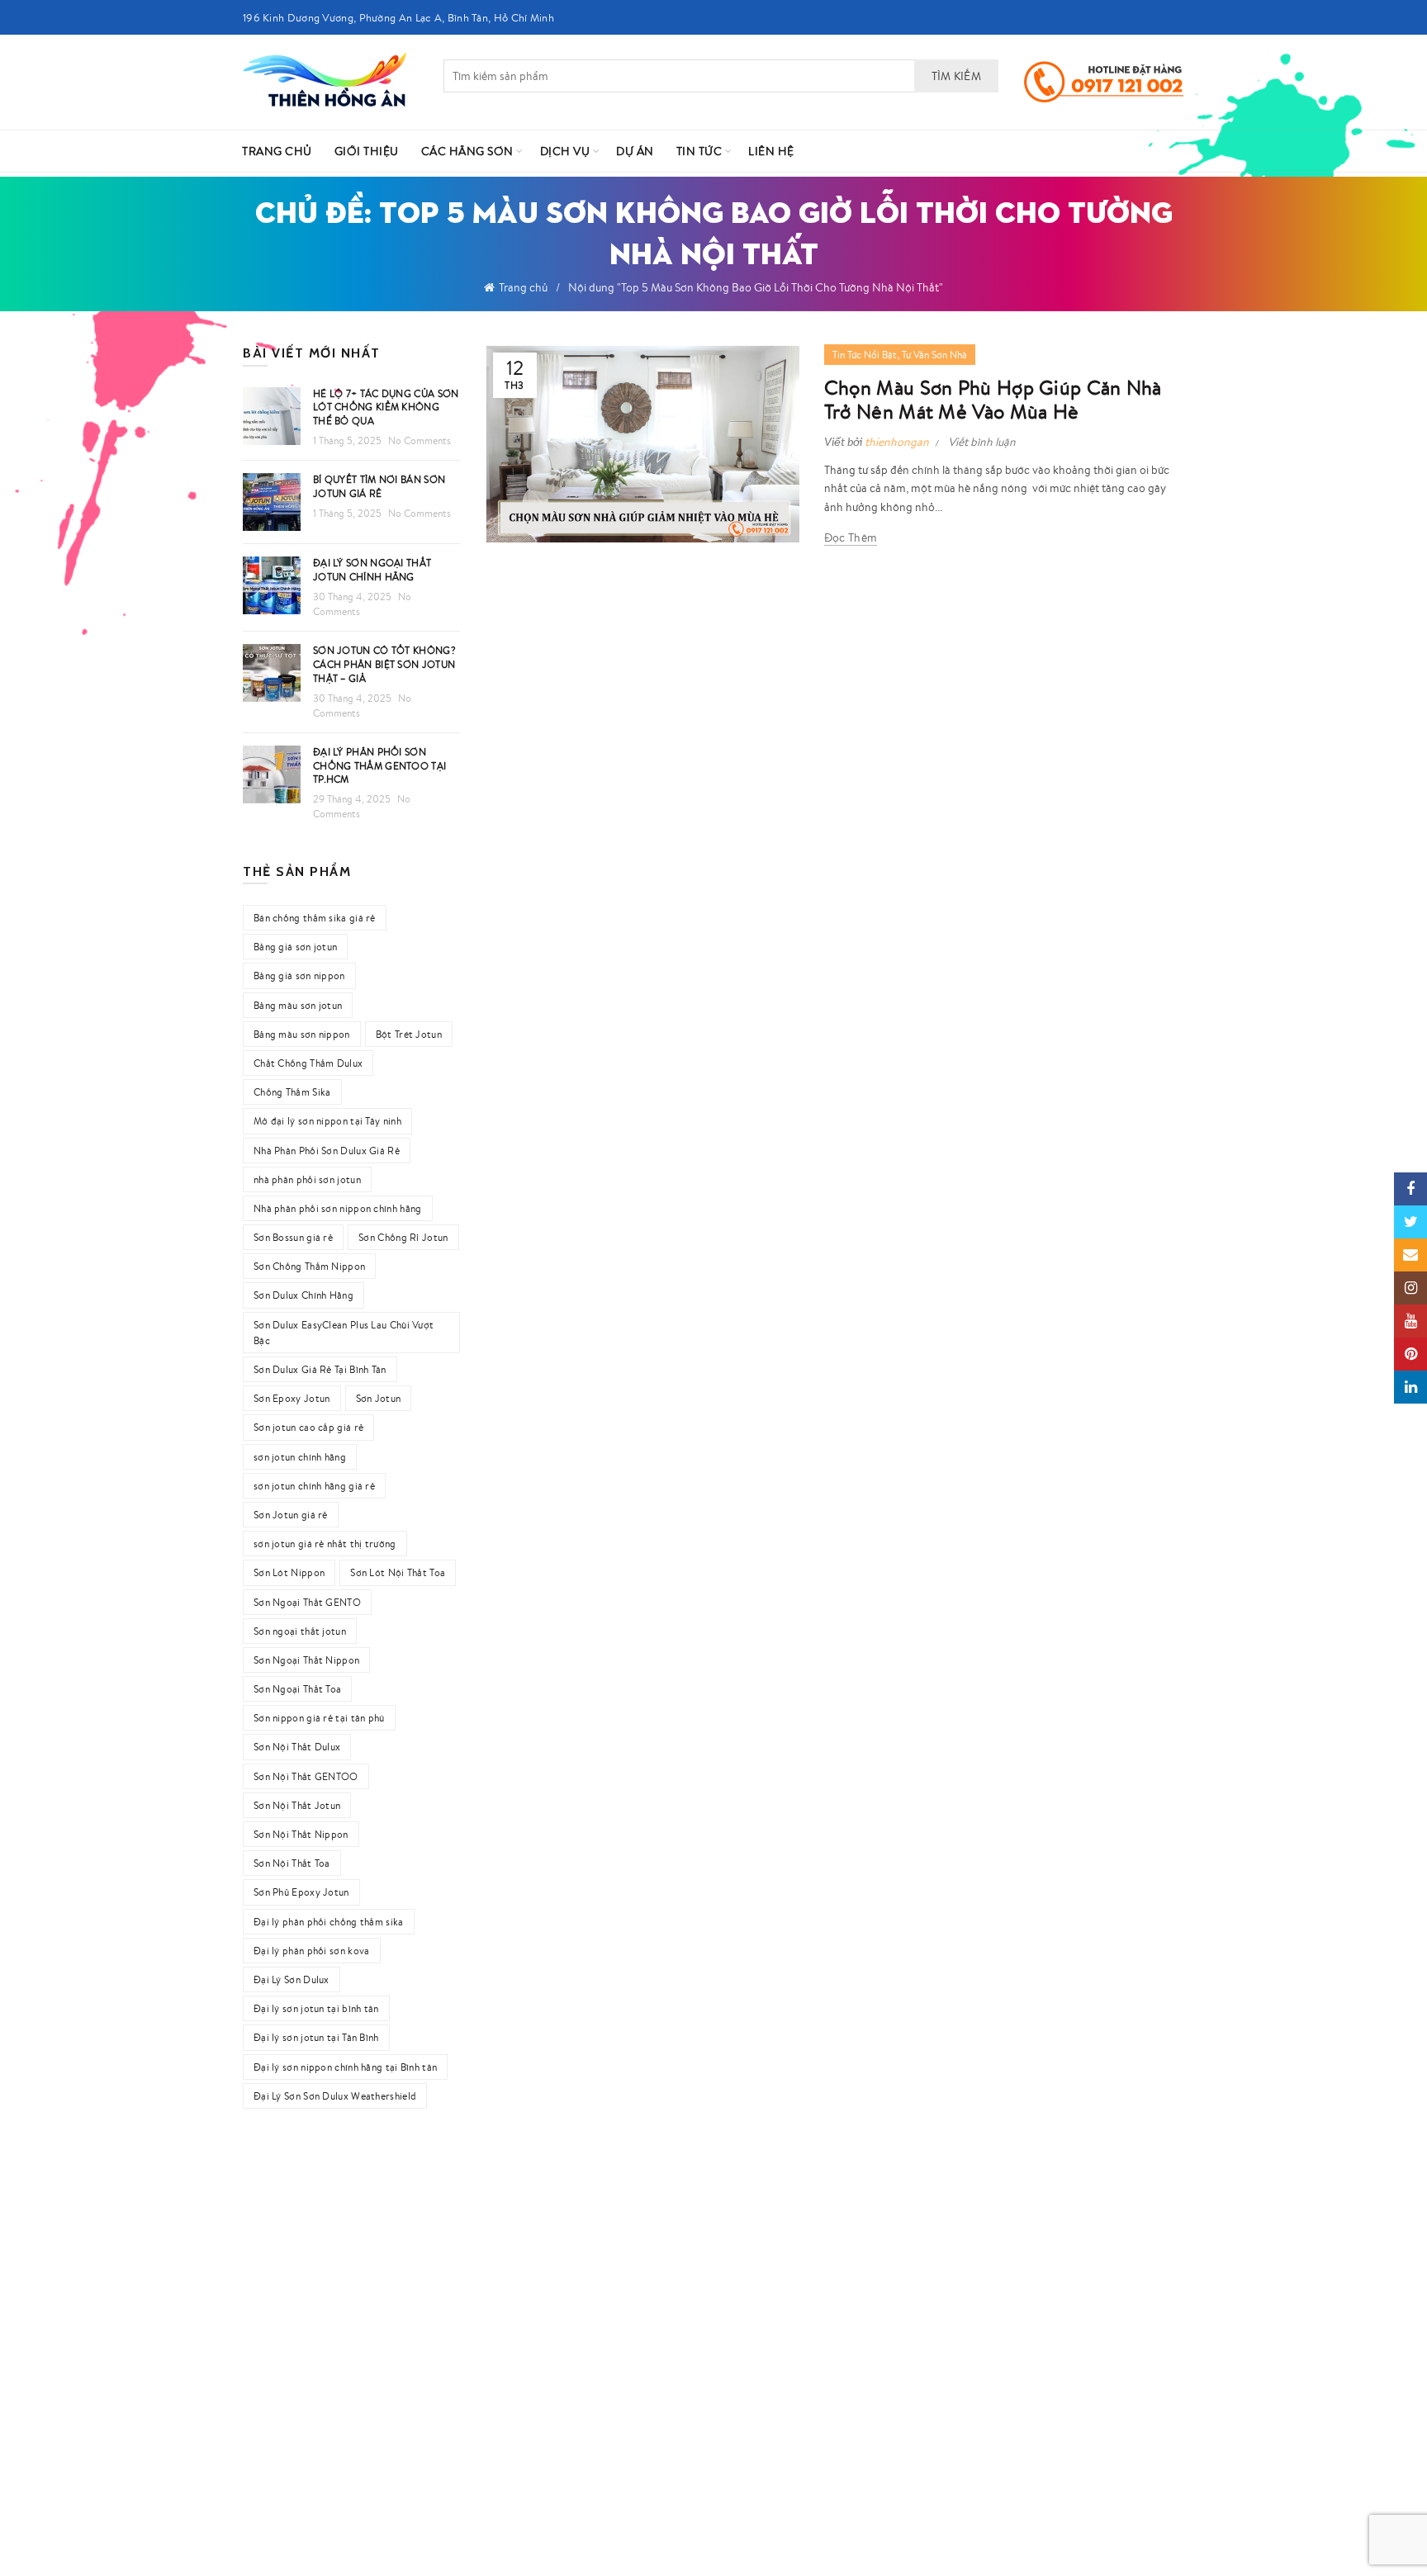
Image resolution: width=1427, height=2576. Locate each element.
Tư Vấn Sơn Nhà (934, 355)
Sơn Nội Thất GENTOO (306, 1776)
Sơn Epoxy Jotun (292, 1398)
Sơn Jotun (379, 1398)
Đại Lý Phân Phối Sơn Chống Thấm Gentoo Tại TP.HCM (379, 766)
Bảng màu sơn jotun (298, 1005)
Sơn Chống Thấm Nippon (309, 1266)
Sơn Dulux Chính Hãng (303, 1295)
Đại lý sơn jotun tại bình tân (316, 2008)
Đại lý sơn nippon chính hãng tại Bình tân (345, 2067)
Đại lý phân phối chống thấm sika (329, 1922)
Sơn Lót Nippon (289, 1572)
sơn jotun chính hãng (300, 1457)
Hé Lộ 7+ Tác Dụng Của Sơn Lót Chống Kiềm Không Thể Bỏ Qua (386, 407)
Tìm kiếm (956, 76)
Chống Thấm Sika (292, 1092)
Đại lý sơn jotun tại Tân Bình (316, 2037)
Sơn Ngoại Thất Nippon (306, 1660)
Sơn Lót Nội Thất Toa (398, 1572)
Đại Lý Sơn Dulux (292, 1979)
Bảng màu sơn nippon (302, 1034)
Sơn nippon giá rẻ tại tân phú (319, 1718)
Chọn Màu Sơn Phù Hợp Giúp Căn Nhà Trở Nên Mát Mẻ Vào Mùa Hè (993, 400)
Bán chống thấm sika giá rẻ (315, 918)
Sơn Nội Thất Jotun (297, 1805)
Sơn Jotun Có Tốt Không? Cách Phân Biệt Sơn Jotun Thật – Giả (384, 664)
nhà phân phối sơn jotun (307, 1179)
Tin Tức (699, 151)
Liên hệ (771, 151)
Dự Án (635, 151)
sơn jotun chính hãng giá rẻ (314, 1486)
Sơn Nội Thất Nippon (301, 1834)
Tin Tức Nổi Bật (865, 355)
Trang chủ (523, 287)
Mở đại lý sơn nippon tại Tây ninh (327, 1121)
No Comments (420, 440)
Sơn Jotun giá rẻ (291, 1515)
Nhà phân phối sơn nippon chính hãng (338, 1208)
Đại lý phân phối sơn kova (312, 1951)
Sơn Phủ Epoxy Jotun (301, 1892)
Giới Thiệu (367, 151)
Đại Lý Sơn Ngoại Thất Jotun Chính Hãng (372, 570)
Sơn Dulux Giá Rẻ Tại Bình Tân (320, 1369)
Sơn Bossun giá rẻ (293, 1237)
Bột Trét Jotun (409, 1034)
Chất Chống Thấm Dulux (308, 1063)
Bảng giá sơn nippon (299, 975)
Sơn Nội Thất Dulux (297, 1747)
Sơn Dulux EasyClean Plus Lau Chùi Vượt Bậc (344, 1333)
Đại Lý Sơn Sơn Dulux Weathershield (335, 2096)
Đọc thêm (851, 537)
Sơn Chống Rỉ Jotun (403, 1237)
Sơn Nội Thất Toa (292, 1863)
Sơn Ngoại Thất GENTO (307, 1602)
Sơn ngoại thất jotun (300, 1631)
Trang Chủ (277, 151)
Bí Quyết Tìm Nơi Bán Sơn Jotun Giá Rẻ (379, 486)
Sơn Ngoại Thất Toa (297, 1689)
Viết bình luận (982, 442)
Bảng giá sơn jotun (295, 947)
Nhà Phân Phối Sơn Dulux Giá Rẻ (327, 1151)
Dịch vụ (565, 151)
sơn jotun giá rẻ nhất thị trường (325, 1544)
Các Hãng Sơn (467, 151)
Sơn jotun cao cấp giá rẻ (308, 1427)
